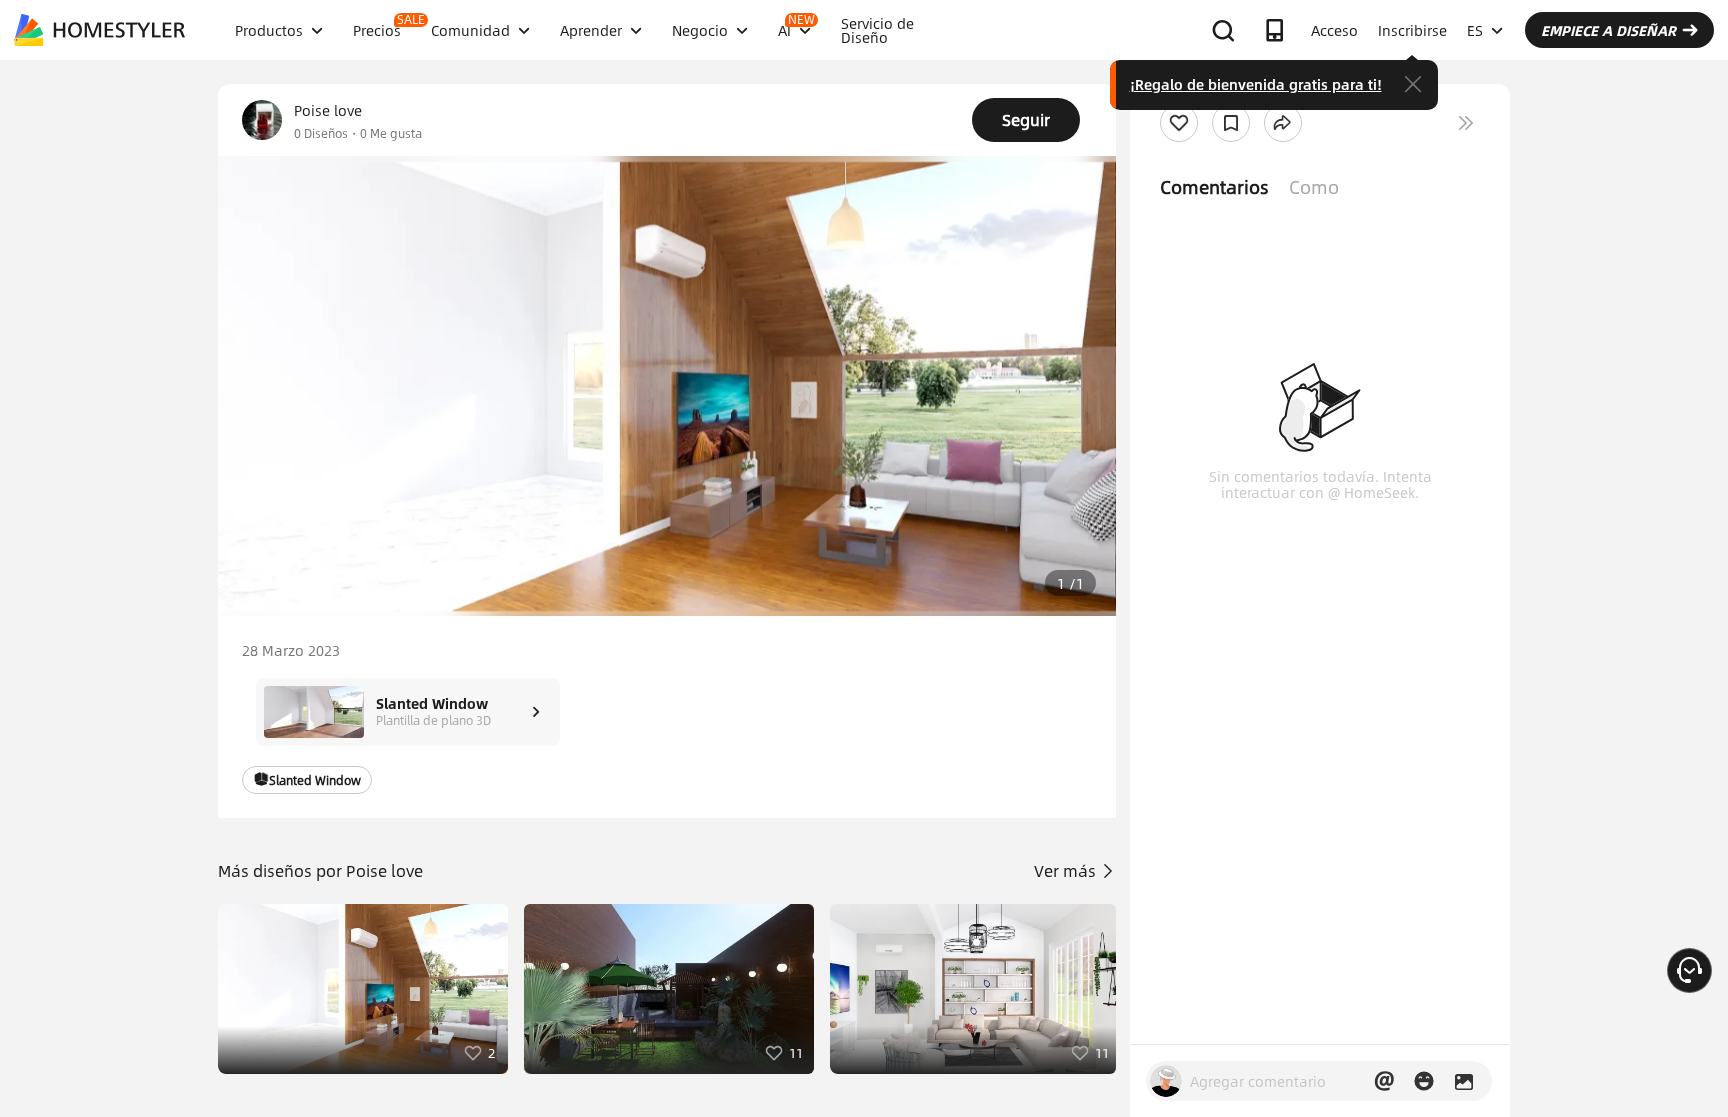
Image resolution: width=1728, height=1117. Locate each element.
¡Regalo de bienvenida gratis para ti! (1256, 84)
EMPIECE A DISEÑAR (1608, 30)
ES (1475, 30)
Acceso (1334, 30)
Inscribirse (1412, 30)
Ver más (1067, 870)
